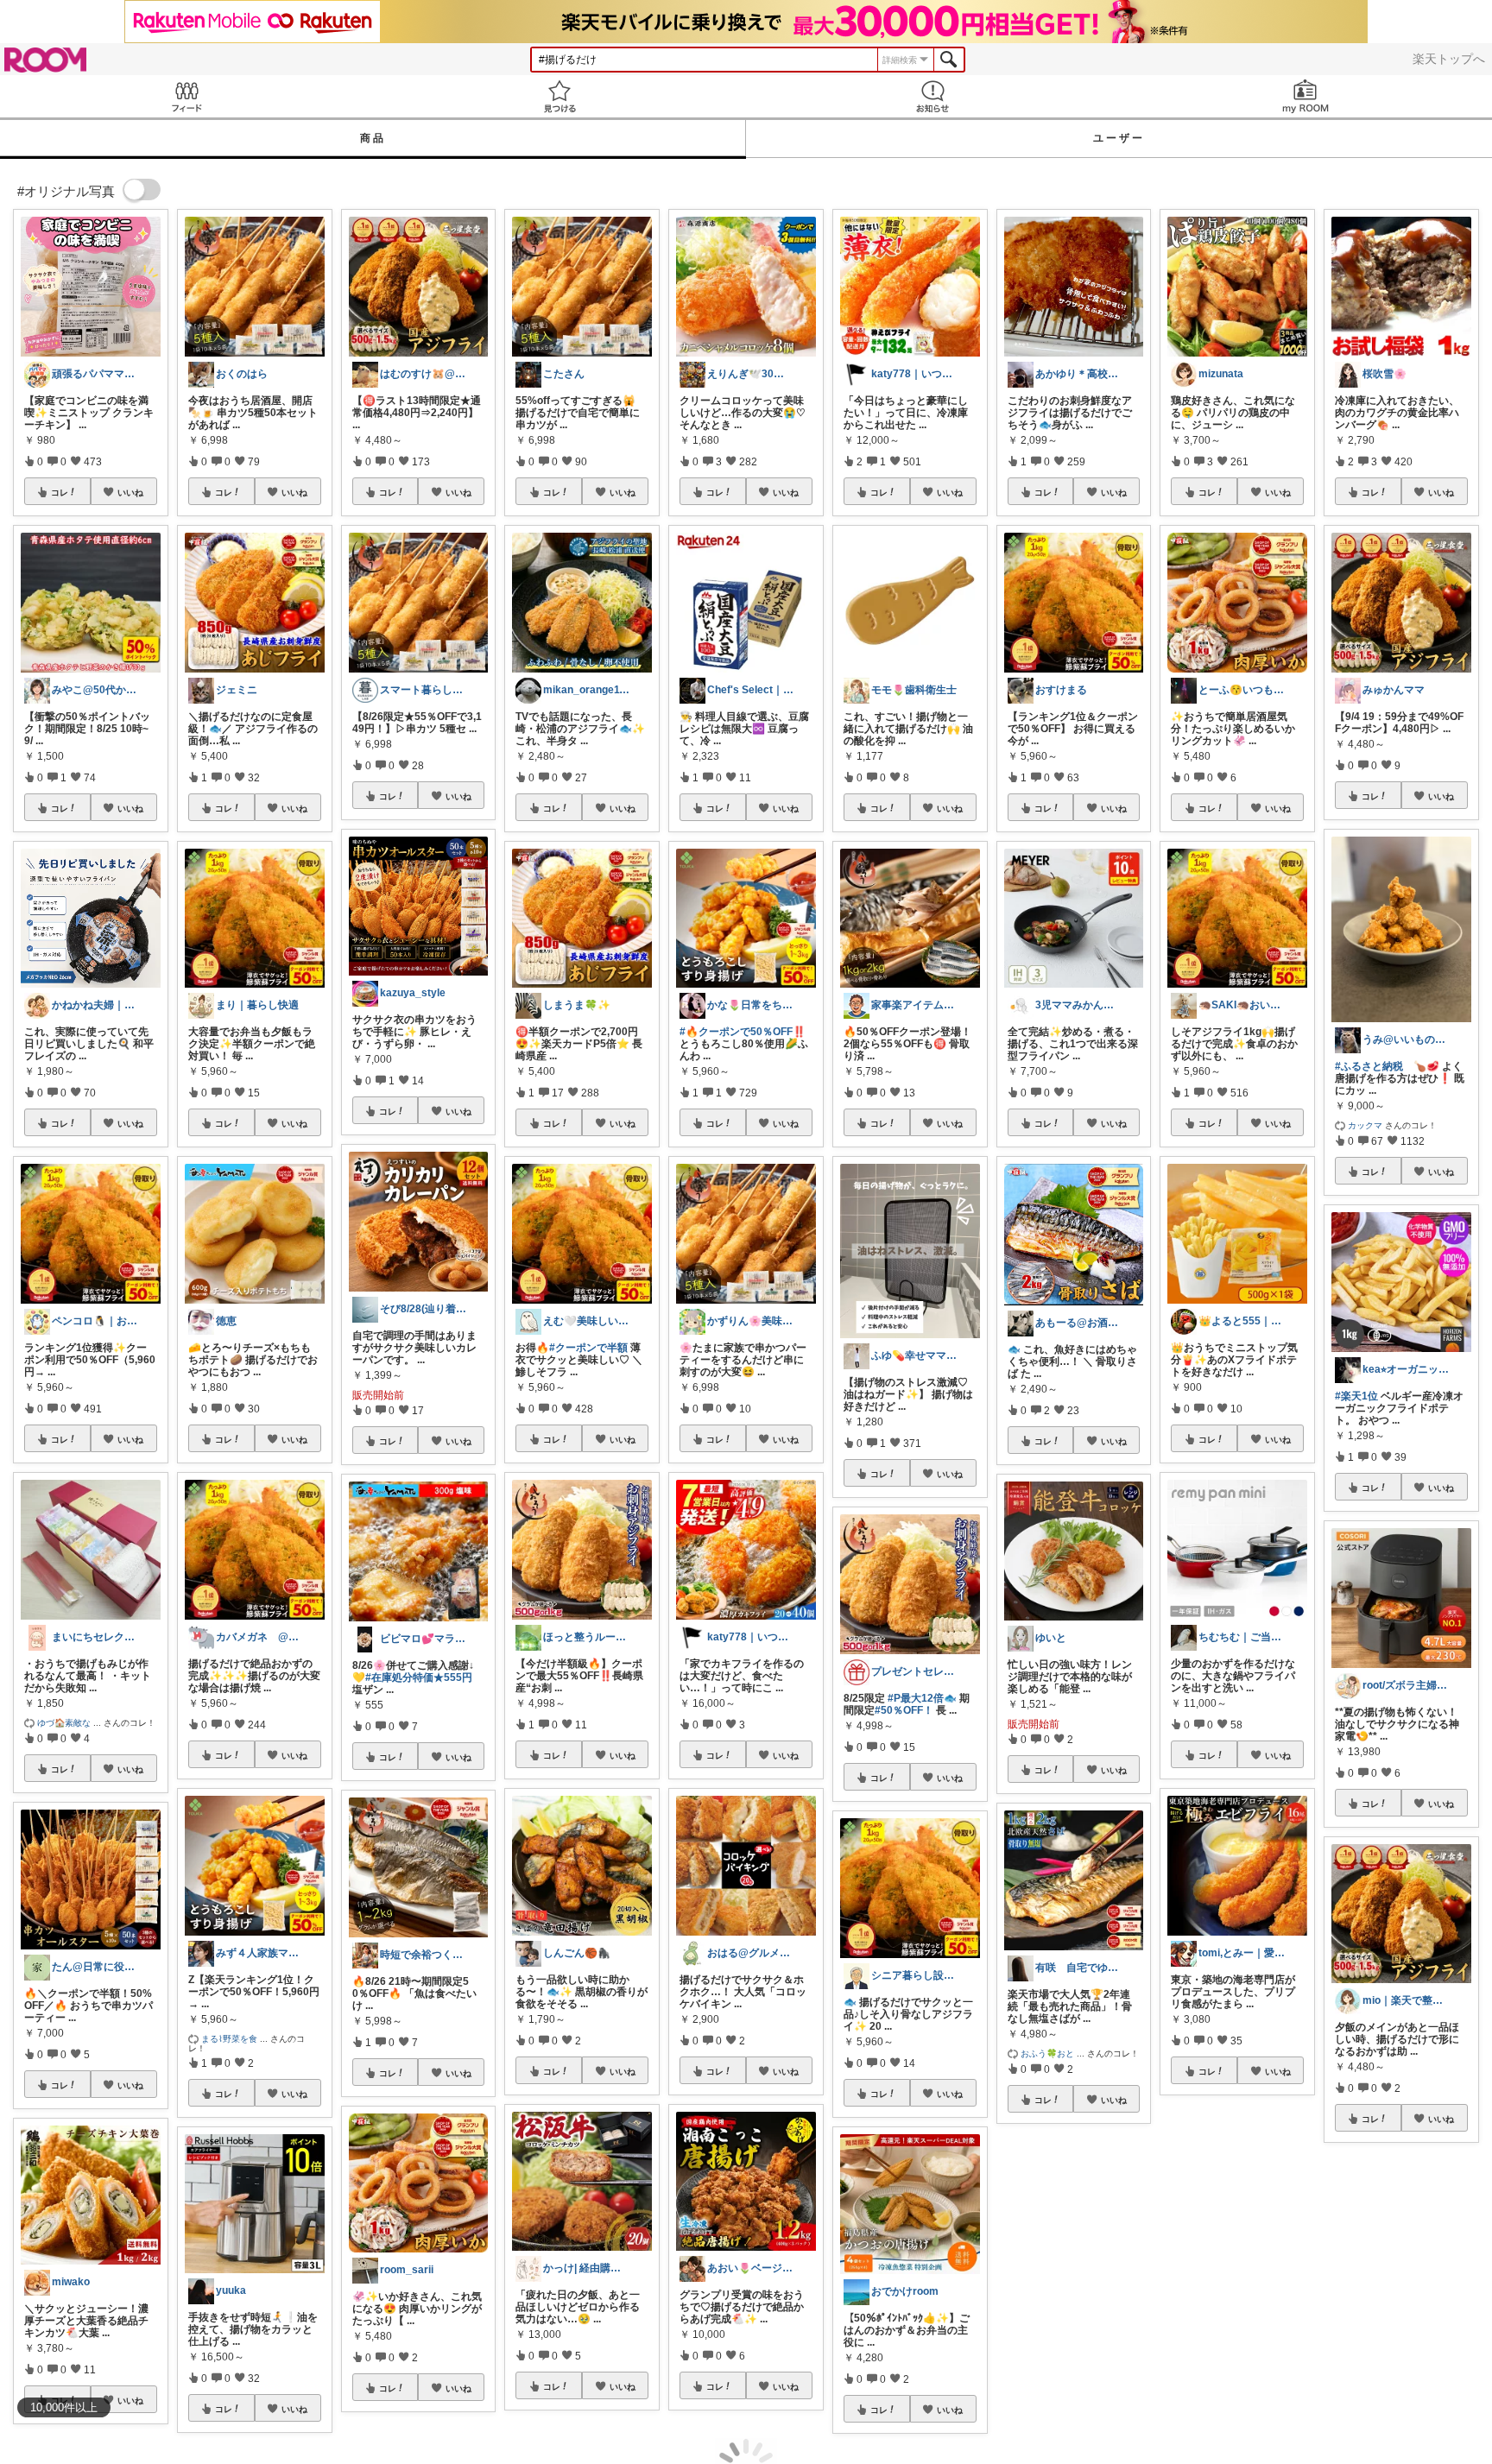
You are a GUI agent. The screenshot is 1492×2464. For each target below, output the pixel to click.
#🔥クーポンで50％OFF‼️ (743, 1032)
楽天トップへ (1449, 59)
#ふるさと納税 (1369, 1066)
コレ (60, 492)
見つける (559, 96)
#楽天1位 (1356, 1396)
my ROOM (1305, 96)
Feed (186, 96)
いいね (130, 492)
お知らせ (932, 96)
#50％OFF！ (904, 1710)
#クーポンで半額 (588, 1348)
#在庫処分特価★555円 (419, 1677)
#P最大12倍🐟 (922, 1698)
